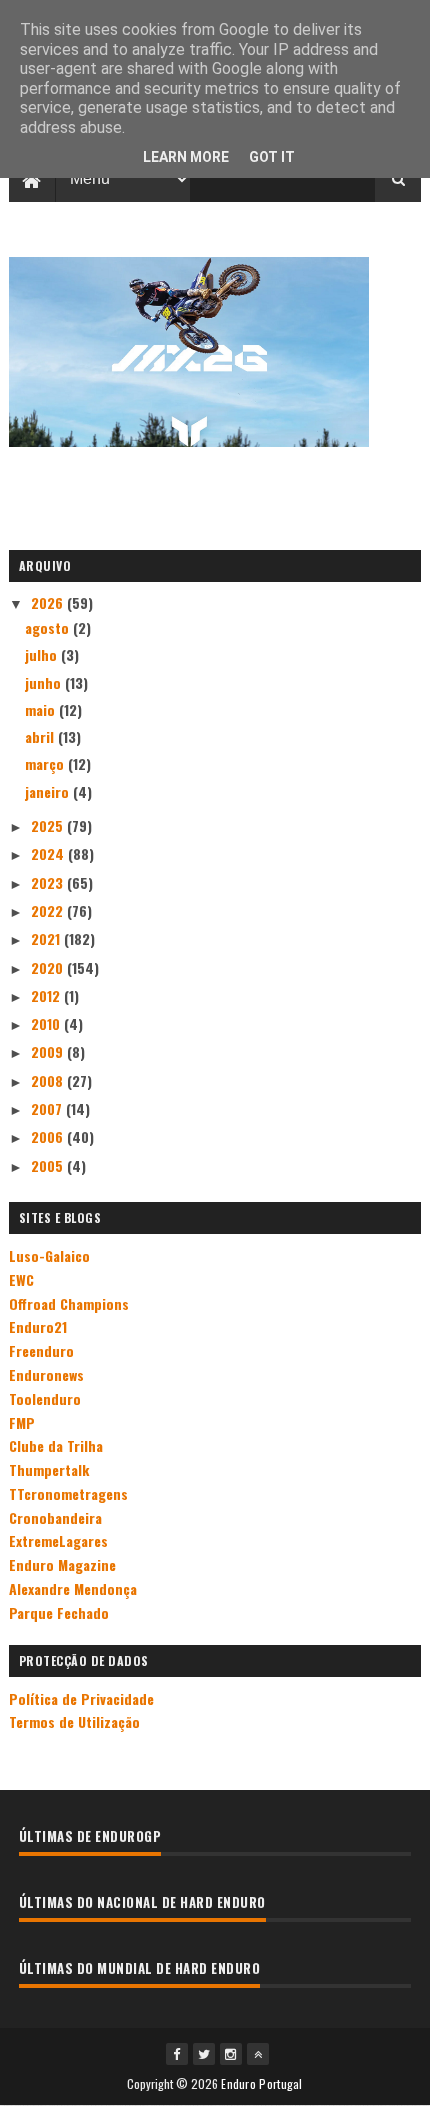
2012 (47, 995)
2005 (49, 1165)
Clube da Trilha (56, 1445)
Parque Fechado (59, 1612)
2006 (49, 1136)
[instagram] (231, 2054)
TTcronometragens (68, 1493)
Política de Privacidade (81, 1698)
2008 (49, 1080)
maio (42, 709)
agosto (49, 627)
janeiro (49, 791)
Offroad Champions (69, 1303)
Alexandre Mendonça (73, 1588)
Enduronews (46, 1374)
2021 (47, 938)
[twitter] (204, 2054)
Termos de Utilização (74, 1721)
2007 (48, 1108)
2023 (49, 882)
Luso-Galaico (49, 1255)
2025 (49, 825)
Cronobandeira (55, 1517)
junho (45, 682)
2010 (47, 1023)
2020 (49, 967)
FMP (22, 1422)
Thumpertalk (49, 1469)
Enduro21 (38, 1326)
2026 (49, 602)
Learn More (186, 157)
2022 (49, 910)
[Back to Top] (258, 2054)
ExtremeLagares (58, 1540)
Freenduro (41, 1350)
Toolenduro (45, 1398)
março (46, 763)
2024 (49, 853)
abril (41, 736)
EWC (21, 1279)
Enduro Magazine (62, 1564)
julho (43, 654)
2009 (49, 1051)
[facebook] (177, 2054)
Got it (272, 157)
